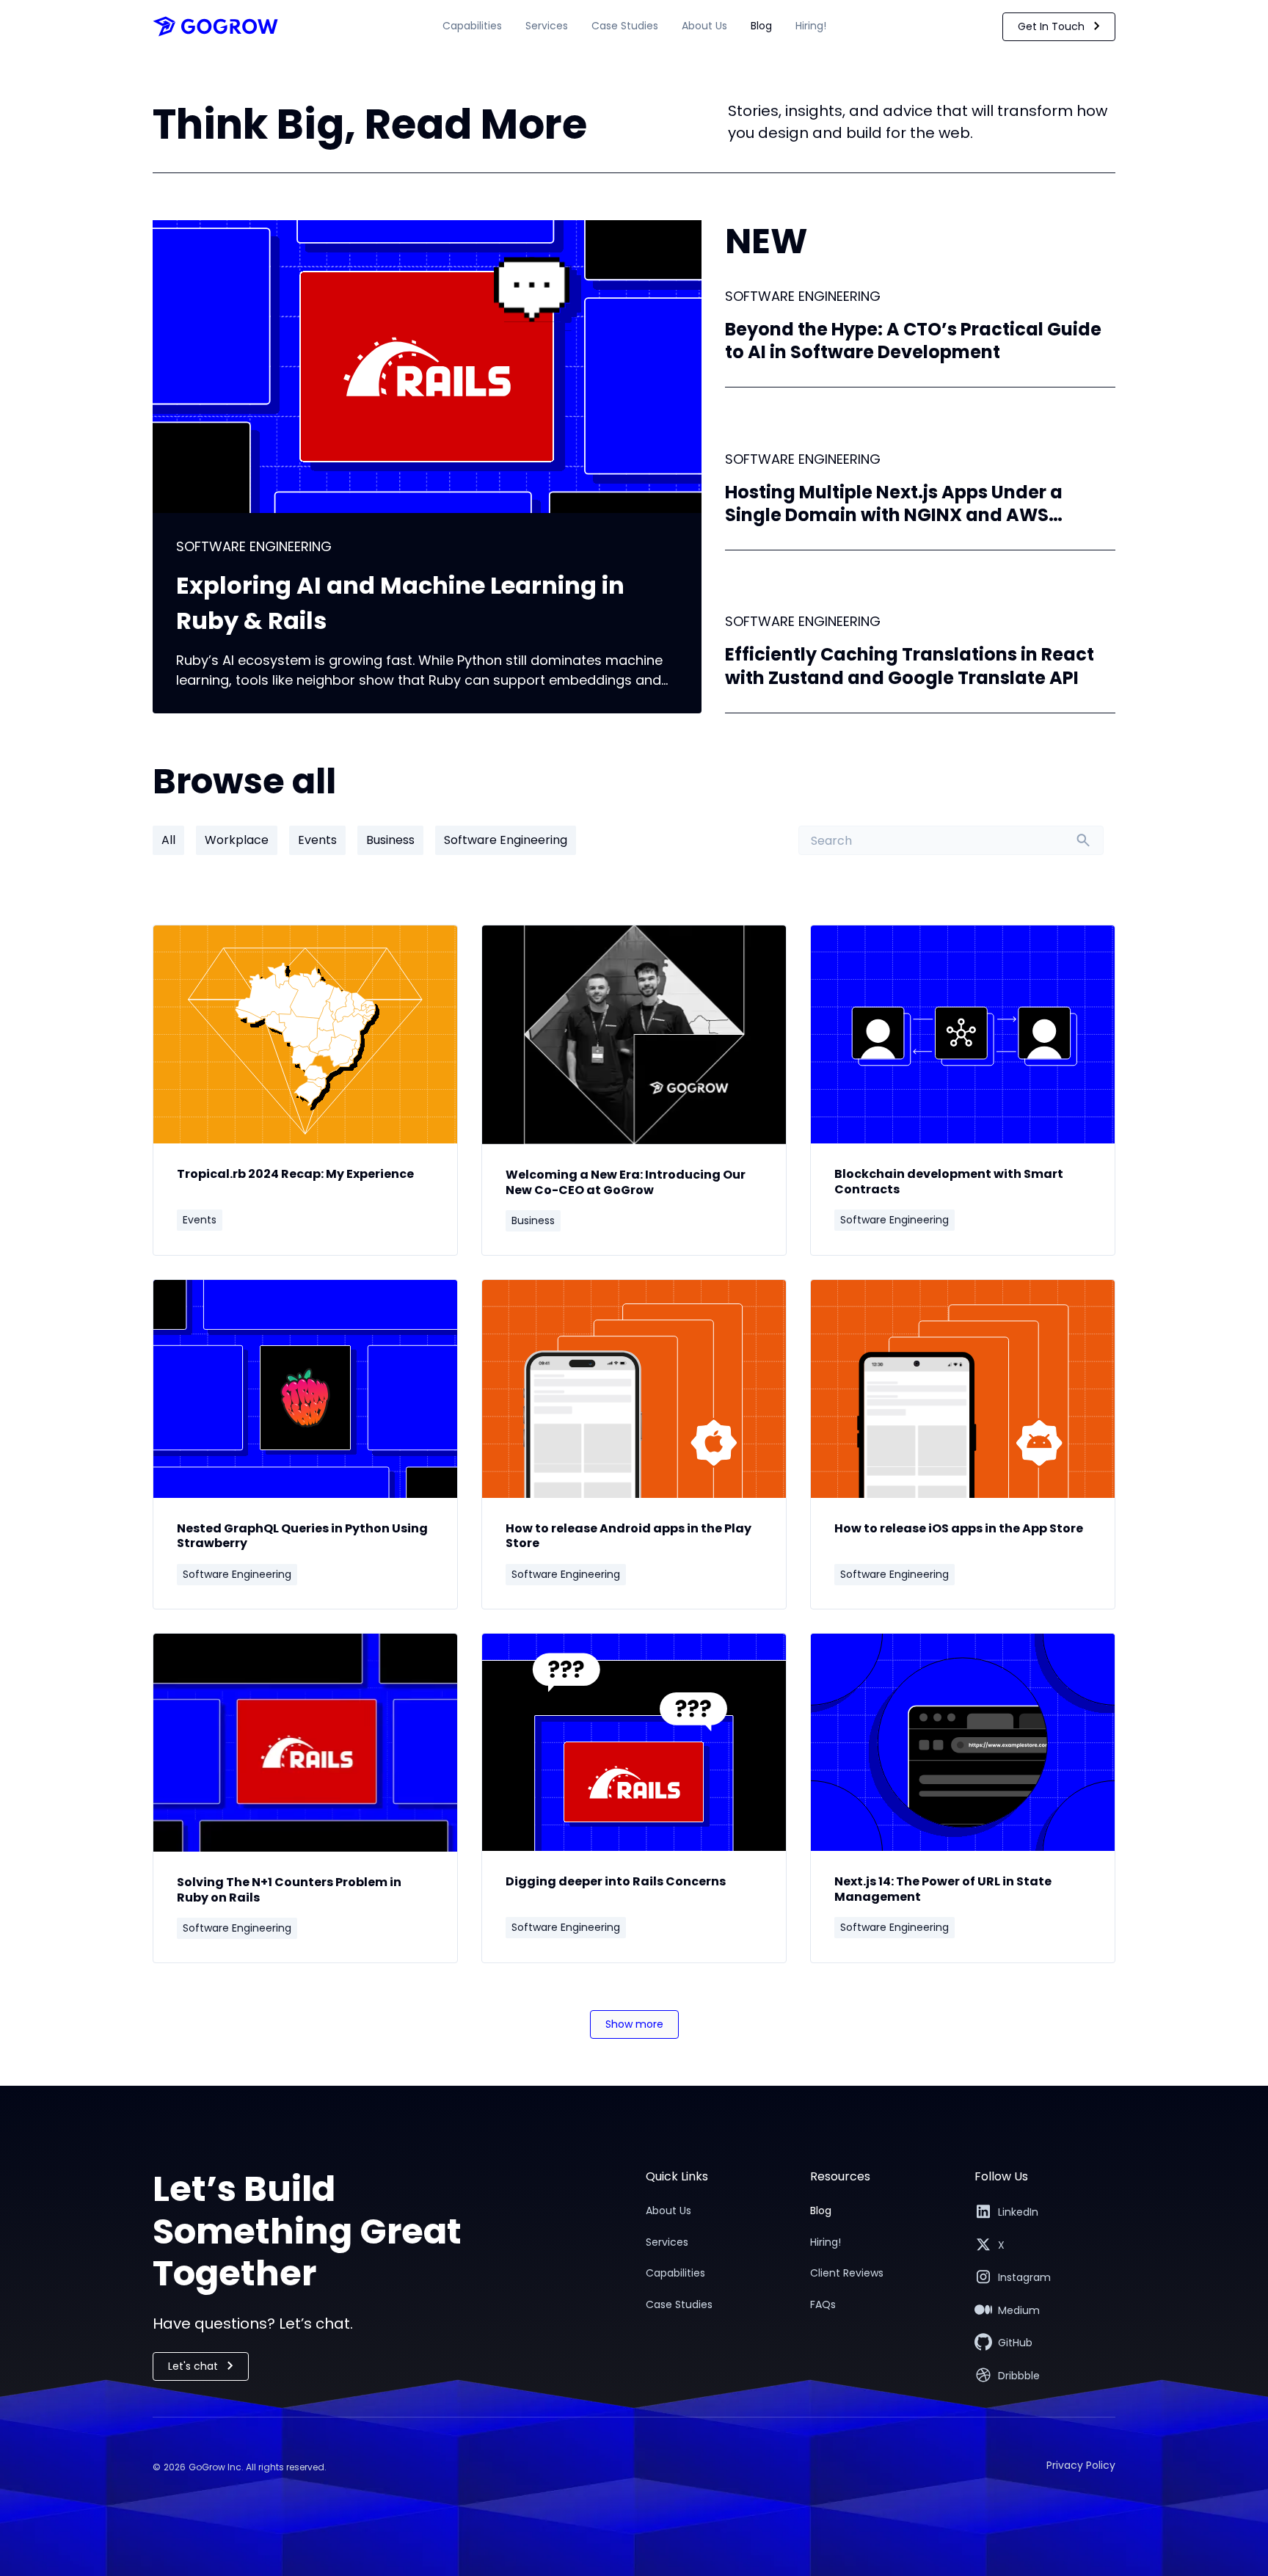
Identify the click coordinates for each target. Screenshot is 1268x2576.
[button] (472, 23)
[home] (215, 26)
